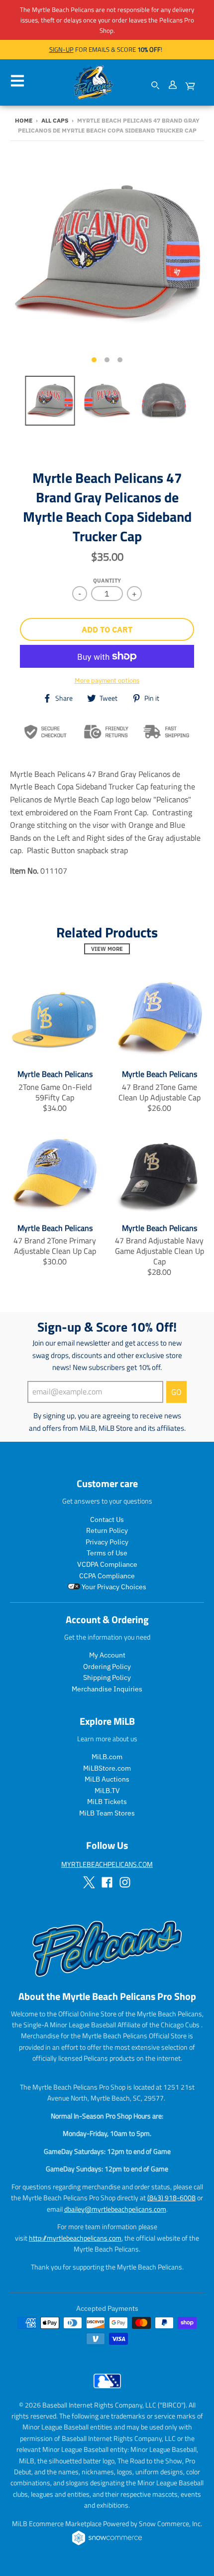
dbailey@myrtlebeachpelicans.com (115, 2209)
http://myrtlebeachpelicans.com (75, 2238)
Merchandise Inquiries (107, 1689)
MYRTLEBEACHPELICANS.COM (107, 1864)
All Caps (55, 120)
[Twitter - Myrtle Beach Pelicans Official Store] (89, 1882)
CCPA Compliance (107, 1576)
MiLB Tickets (107, 1802)
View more (107, 949)
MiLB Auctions (107, 1779)
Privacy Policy (107, 1542)
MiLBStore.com (107, 1768)
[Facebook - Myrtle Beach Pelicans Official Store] (107, 1882)
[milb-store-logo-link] (107, 2391)
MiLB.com (107, 1757)
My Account (107, 1655)
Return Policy (107, 1530)
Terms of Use (107, 1553)
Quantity (107, 581)
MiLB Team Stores (107, 1813)
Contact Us (107, 1519)
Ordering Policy (107, 1667)
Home (24, 120)
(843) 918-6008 (171, 2197)
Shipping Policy (107, 1677)
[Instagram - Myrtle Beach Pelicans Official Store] (125, 1882)
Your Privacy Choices (113, 1587)
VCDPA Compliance (107, 1564)
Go (176, 1392)
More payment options (107, 681)
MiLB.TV (107, 1791)
